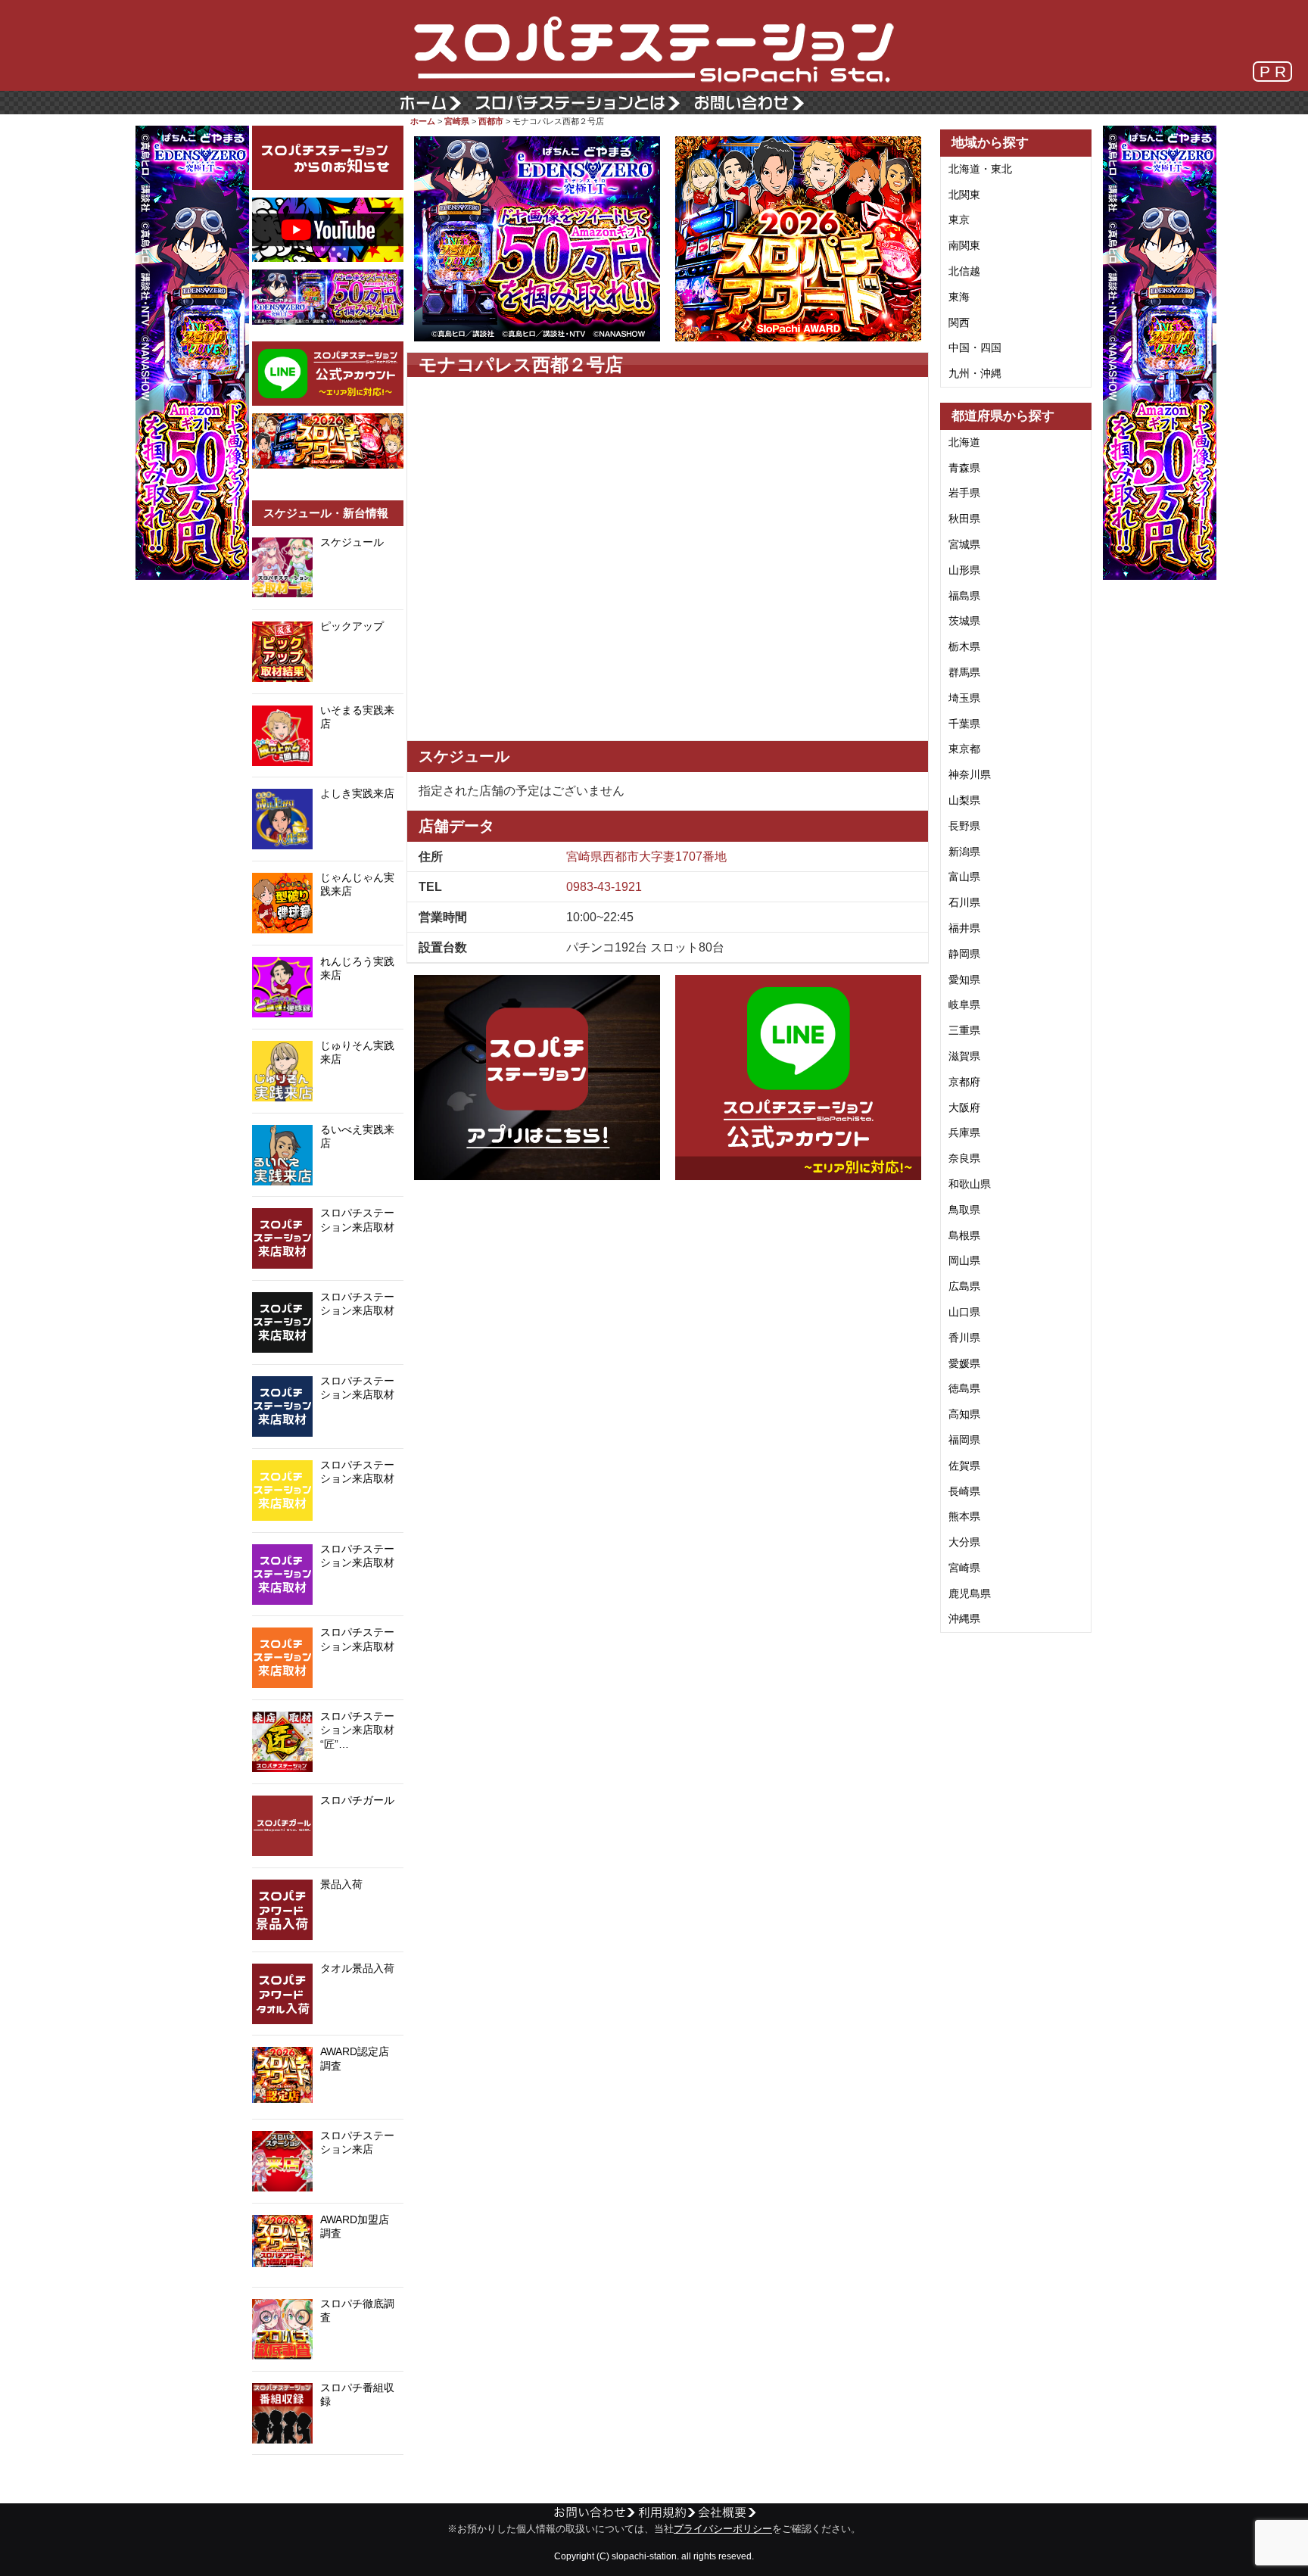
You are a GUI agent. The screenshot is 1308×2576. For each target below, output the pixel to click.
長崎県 (964, 1491)
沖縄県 (964, 1618)
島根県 (964, 1235)
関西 (959, 322)
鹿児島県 (970, 1593)
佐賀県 (964, 1466)
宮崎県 (457, 121)
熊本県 (964, 1516)
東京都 (964, 749)
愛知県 (964, 980)
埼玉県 (964, 698)
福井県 (964, 928)
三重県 (964, 1030)
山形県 (964, 570)
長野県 (964, 826)
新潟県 (964, 852)
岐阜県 (964, 1005)
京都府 (964, 1082)
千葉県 (964, 724)
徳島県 (964, 1388)
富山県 (964, 877)
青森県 (964, 468)
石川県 (964, 902)
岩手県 (964, 493)
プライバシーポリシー (723, 2529)
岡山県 (964, 1260)
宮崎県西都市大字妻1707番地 (646, 857)
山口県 (964, 1312)
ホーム (423, 121)
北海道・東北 (980, 169)
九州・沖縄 (975, 373)
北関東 (964, 195)
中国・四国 (975, 347)
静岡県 (964, 954)
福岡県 (964, 1440)
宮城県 (964, 544)
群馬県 (964, 672)
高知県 (964, 1414)
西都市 (491, 121)
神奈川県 (970, 774)
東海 (959, 297)
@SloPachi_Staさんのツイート (328, 2478)
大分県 (964, 1542)
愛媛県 (964, 1363)
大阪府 (964, 1107)
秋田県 (964, 519)
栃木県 (964, 646)
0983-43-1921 (604, 887)
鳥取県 (964, 1210)
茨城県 (964, 621)
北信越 (964, 271)
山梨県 (964, 800)
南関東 (964, 245)
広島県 (964, 1286)
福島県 (964, 596)
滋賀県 (964, 1056)
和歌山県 (970, 1184)
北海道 (964, 442)
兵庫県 (964, 1132)
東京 (959, 220)
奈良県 (964, 1158)
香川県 (964, 1338)
